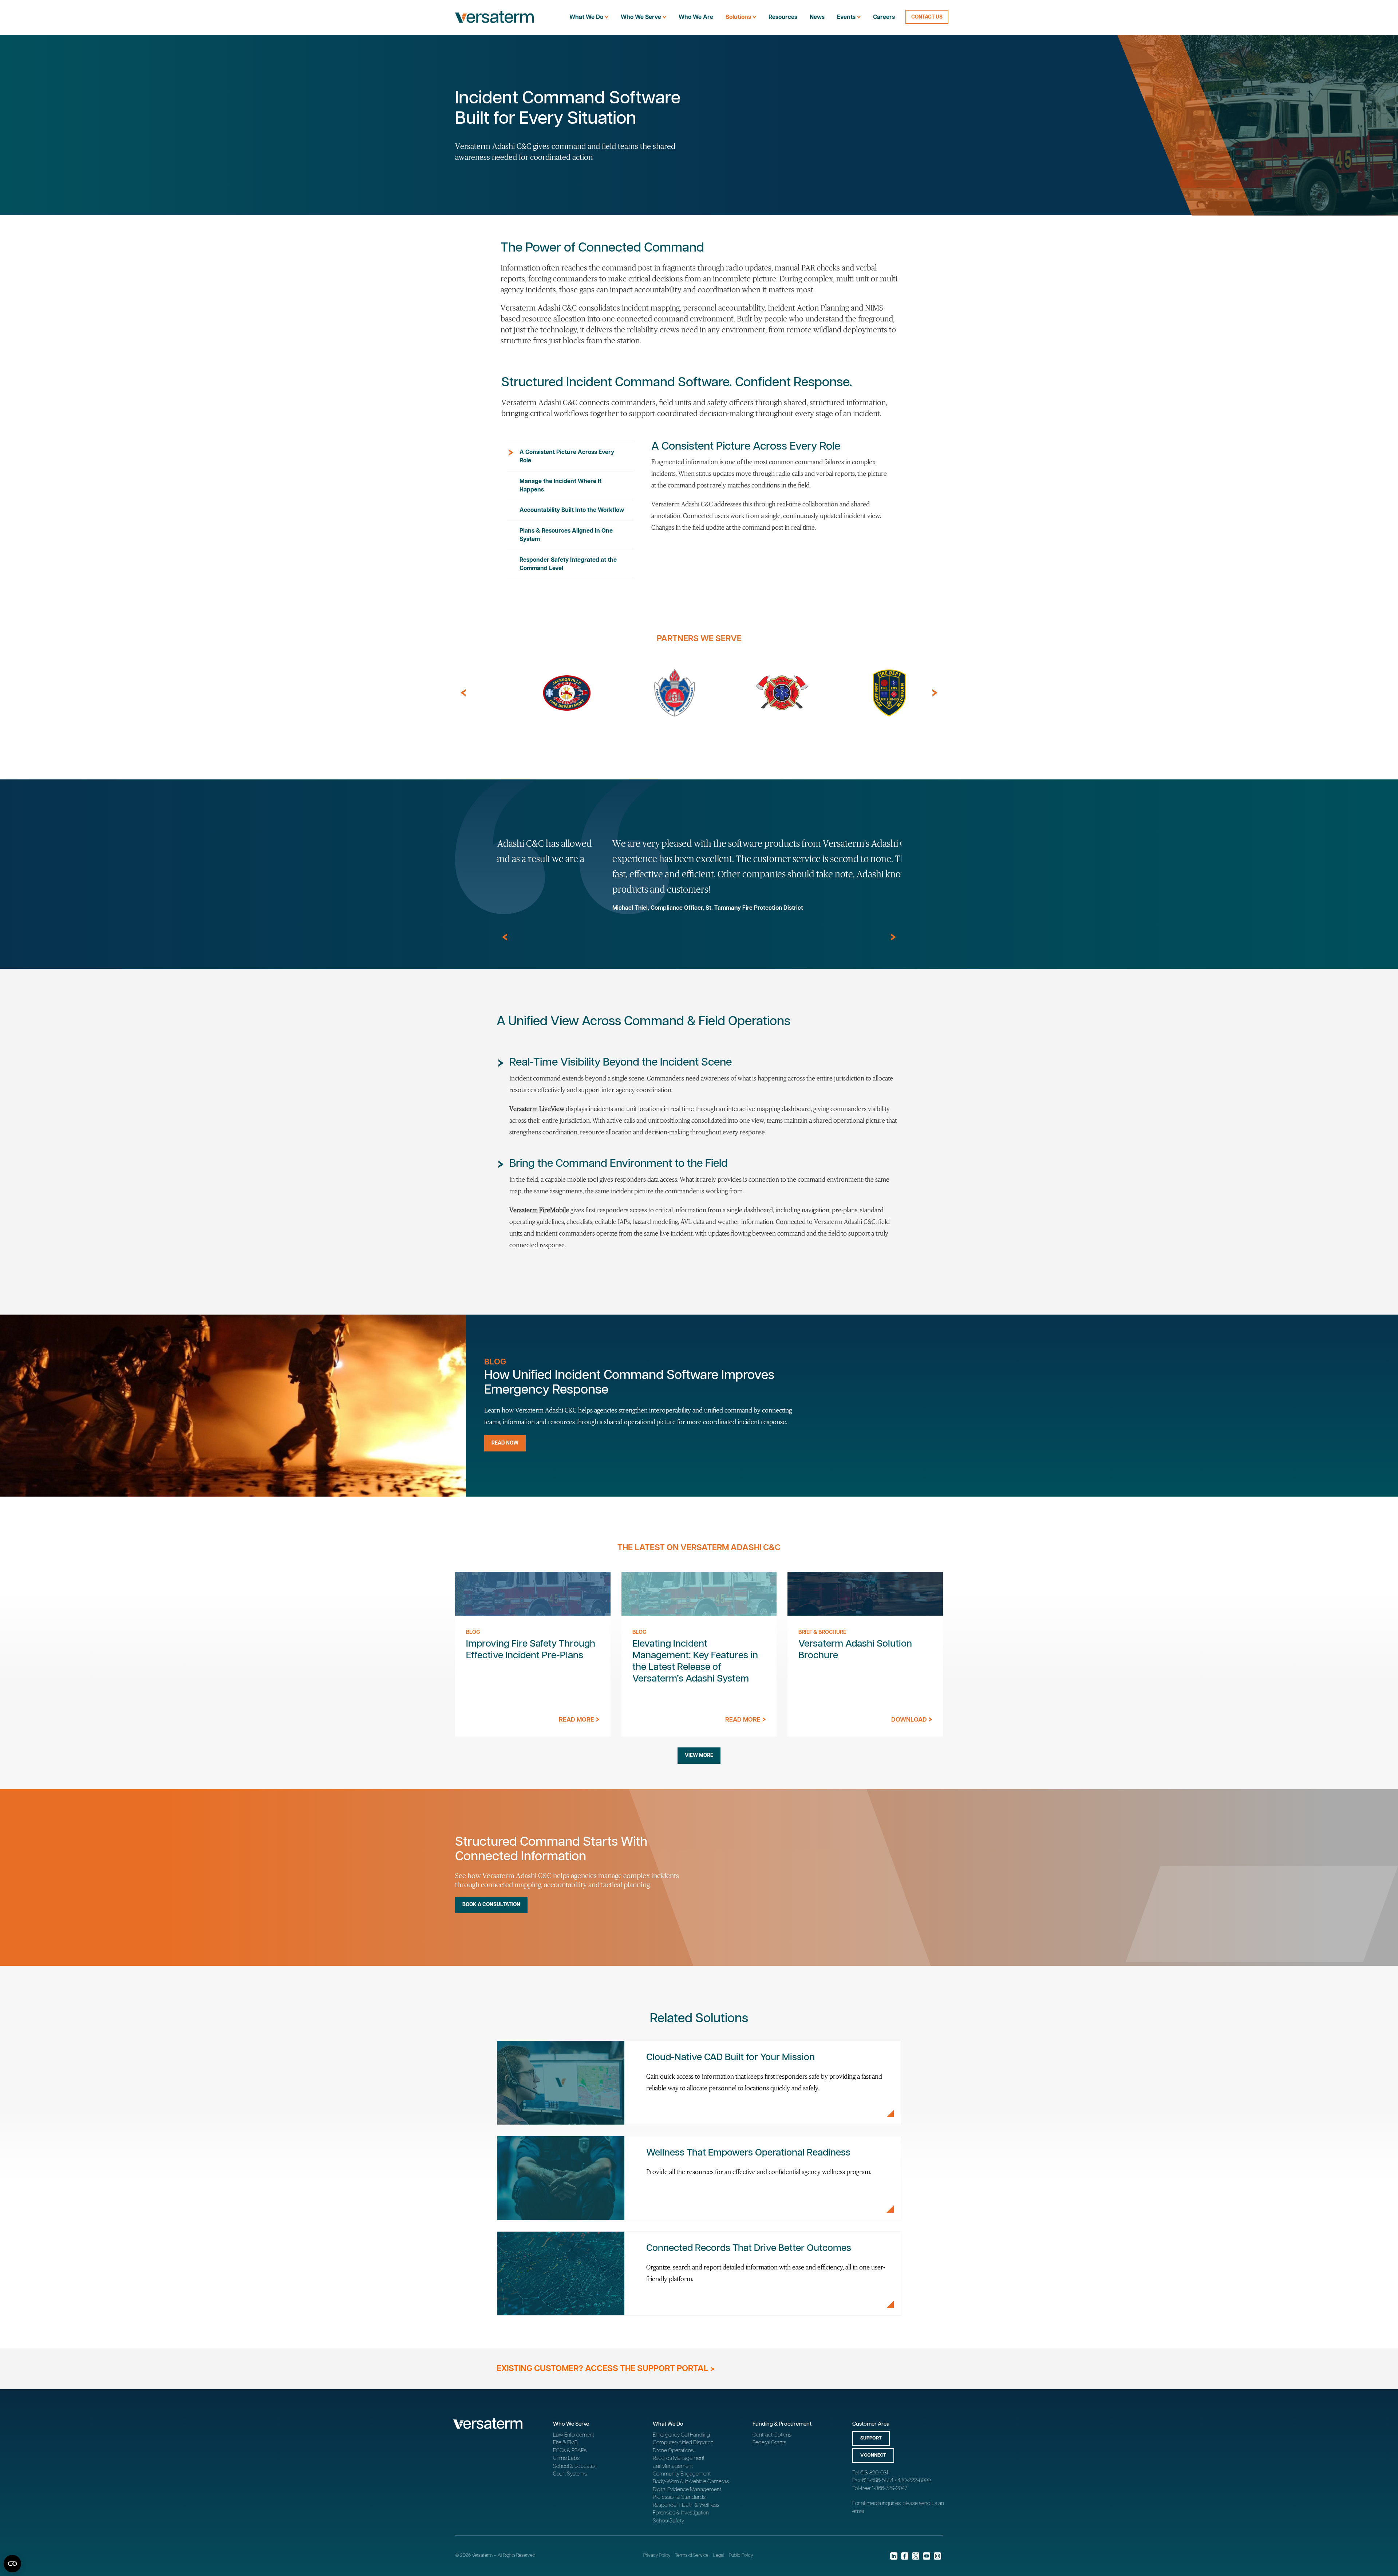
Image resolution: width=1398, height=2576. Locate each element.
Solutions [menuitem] (738, 17)
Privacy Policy (657, 2555)
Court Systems (570, 2474)
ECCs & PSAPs (570, 2451)
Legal (719, 2555)
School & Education (575, 2466)
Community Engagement (682, 2474)
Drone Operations (673, 2451)
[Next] (935, 693)
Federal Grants (769, 2443)
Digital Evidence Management (687, 2490)
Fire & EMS (565, 2443)
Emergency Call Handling (681, 2435)
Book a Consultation (491, 1905)
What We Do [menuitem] (586, 17)
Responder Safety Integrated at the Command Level (568, 564)
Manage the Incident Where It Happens (560, 486)
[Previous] (463, 693)
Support (871, 2438)
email (858, 2511)
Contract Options (772, 2435)
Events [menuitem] (846, 17)
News (817, 17)
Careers (884, 17)
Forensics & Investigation (681, 2513)
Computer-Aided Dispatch (683, 2443)
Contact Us (927, 17)
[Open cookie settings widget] (12, 2564)
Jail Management (673, 2466)
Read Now (505, 1443)
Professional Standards (679, 2497)
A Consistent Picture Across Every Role (567, 457)
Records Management (679, 2458)
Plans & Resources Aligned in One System (566, 535)
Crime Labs (566, 2458)
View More (699, 1755)
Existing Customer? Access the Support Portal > (606, 2369)
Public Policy (741, 2555)
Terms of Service (692, 2555)
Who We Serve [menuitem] (641, 17)
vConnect (873, 2455)
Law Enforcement (574, 2435)
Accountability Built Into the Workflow (572, 510)
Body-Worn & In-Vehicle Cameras (691, 2482)
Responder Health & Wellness (686, 2505)
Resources (783, 17)
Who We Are (696, 17)
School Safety (668, 2521)
